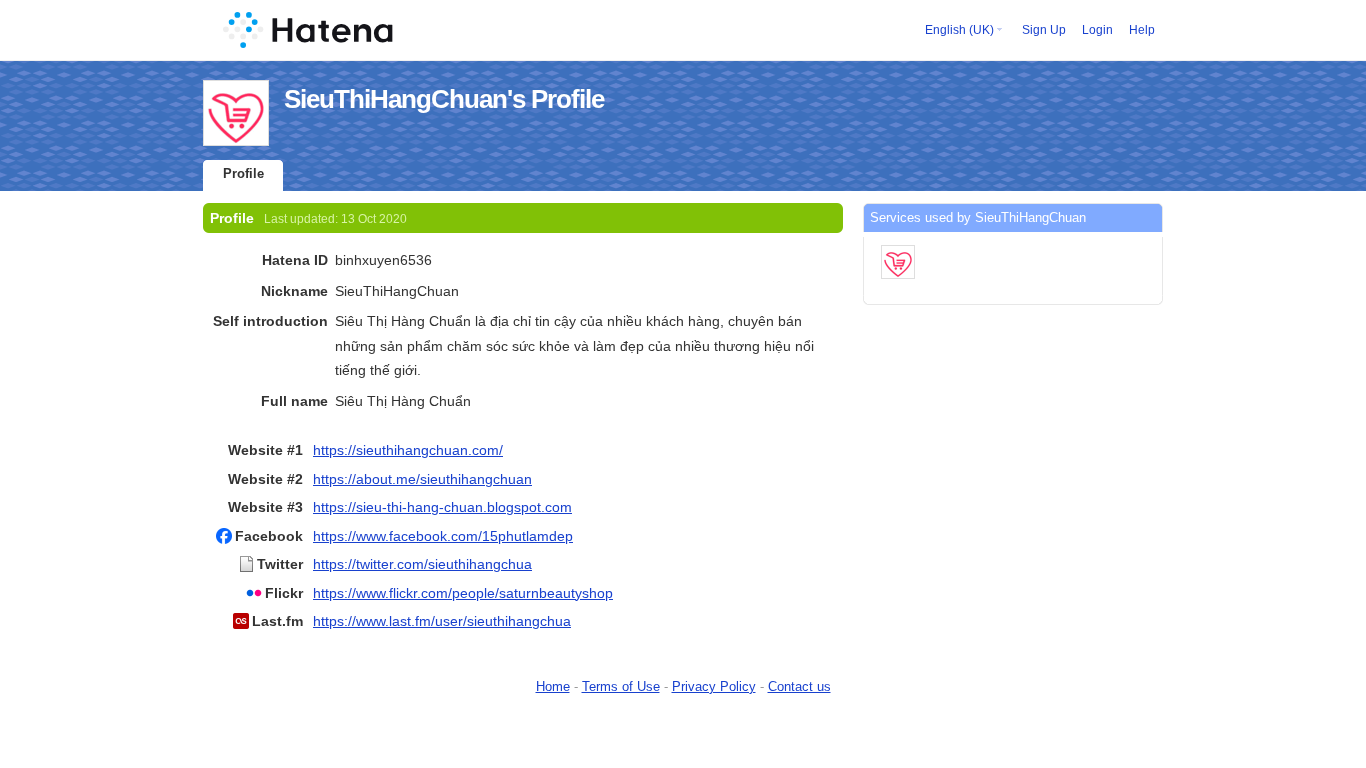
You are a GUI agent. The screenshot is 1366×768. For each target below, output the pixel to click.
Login (1097, 30)
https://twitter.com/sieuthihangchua (422, 564)
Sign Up (1044, 30)
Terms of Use (621, 686)
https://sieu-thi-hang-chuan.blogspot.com (442, 507)
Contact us (799, 686)
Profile (243, 173)
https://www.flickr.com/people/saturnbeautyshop (463, 593)
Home (553, 686)
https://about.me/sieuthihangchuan (422, 479)
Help (1142, 30)
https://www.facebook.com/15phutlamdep (443, 536)
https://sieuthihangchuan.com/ (408, 450)
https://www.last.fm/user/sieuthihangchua (442, 621)
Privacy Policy (714, 686)
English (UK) (959, 30)
